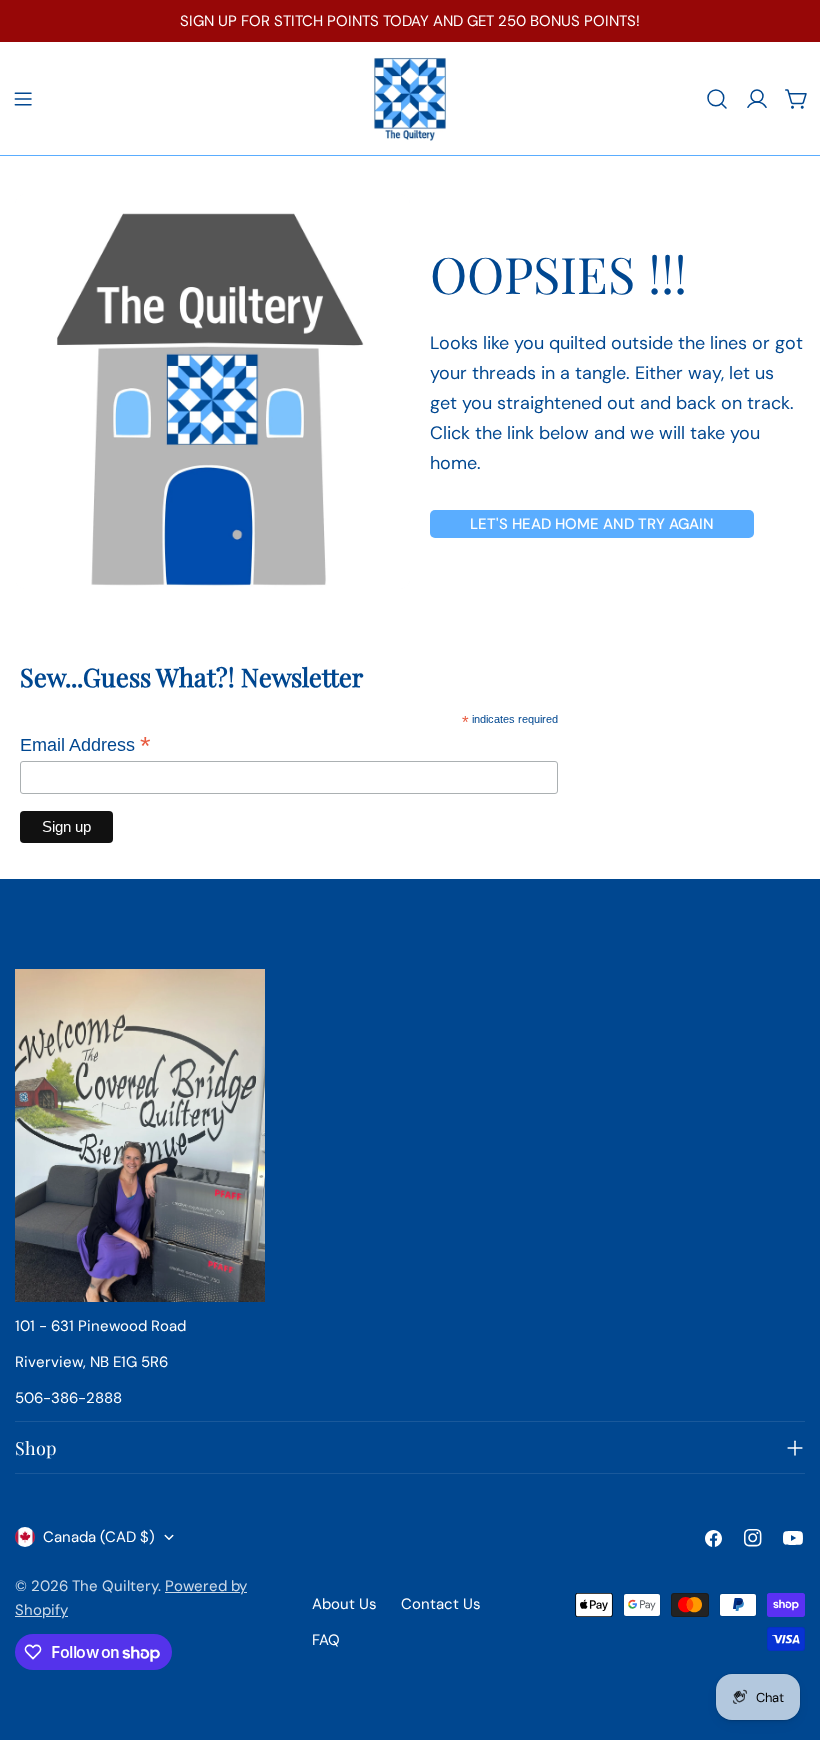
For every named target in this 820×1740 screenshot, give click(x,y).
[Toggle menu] (23, 99)
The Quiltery (115, 1586)
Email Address (85, 745)
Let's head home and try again (592, 524)
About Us (344, 1604)
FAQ (326, 1640)
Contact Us (441, 1604)
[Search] (717, 99)
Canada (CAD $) (99, 1537)
